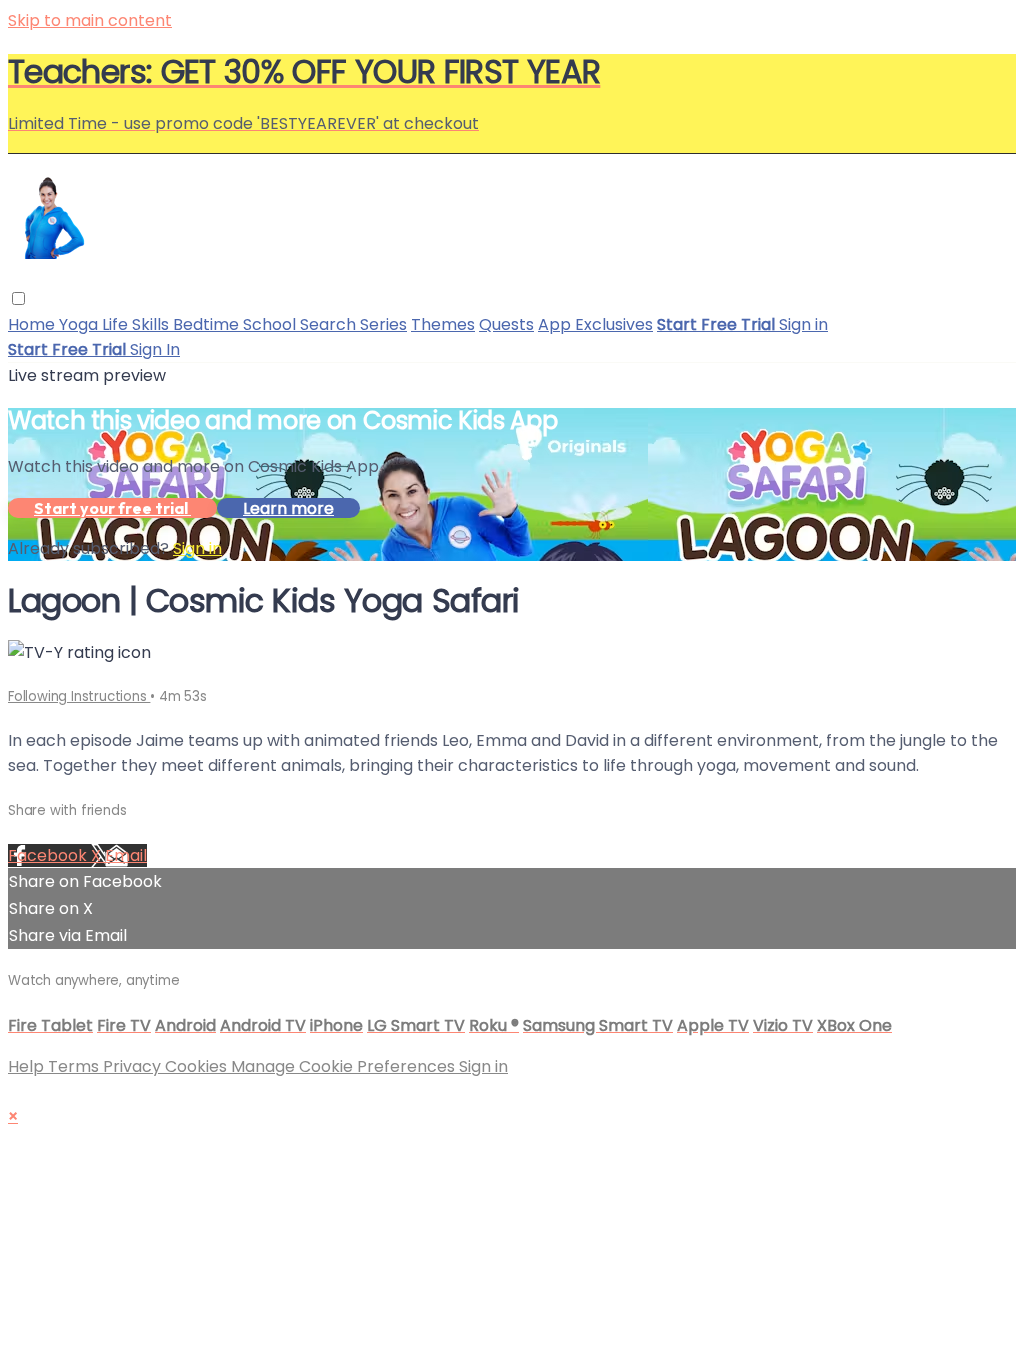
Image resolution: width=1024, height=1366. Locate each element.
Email (126, 855)
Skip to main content (90, 20)
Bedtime (208, 324)
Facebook (49, 855)
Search (330, 324)
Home (33, 324)
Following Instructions (79, 696)
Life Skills (137, 324)
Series (383, 324)
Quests (506, 324)
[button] (18, 298)
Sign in (803, 324)
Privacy (134, 1066)
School (271, 324)
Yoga (80, 324)
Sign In (155, 349)
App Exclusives (595, 324)
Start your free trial (112, 508)
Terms (75, 1066)
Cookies (198, 1066)
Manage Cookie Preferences (345, 1066)
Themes (443, 324)
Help (28, 1066)
